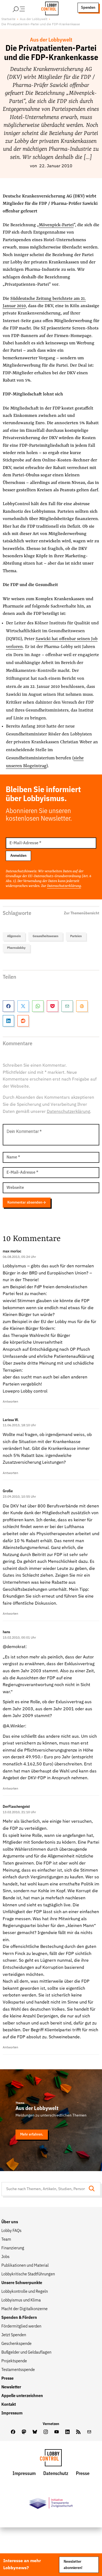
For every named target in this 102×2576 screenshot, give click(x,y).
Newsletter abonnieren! (73, 2565)
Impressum (12, 2413)
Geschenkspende (16, 2344)
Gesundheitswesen (45, 936)
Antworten (10, 1402)
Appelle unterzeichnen (22, 2396)
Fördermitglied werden (21, 2326)
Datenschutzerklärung (64, 886)
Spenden (88, 8)
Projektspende (14, 2361)
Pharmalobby (16, 948)
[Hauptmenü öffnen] (26, 8)
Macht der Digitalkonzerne (24, 2309)
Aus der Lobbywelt (34, 19)
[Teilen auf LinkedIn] (8, 1021)
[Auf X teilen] (23, 1006)
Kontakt (9, 2405)
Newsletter (11, 2387)
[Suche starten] (93, 2189)
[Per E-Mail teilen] (67, 1006)
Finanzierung (13, 2248)
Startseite (8, 19)
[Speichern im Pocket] (52, 1006)
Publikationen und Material (25, 2266)
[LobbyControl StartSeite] (51, 2459)
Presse (7, 2379)
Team (6, 2240)
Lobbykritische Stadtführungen (28, 2274)
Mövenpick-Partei (56, 225)
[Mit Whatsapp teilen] (38, 1006)
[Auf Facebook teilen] (8, 1006)
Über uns (10, 2222)
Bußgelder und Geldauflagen (26, 2353)
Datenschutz (56, 2474)
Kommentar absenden (25, 1202)
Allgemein (14, 936)
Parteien (76, 936)
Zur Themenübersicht (82, 913)
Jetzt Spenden (14, 2335)
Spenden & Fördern (19, 2318)
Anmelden (18, 856)
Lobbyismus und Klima (21, 2300)
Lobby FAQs (11, 2231)
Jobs (5, 2257)
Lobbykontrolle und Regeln (25, 2292)
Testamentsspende (18, 2370)
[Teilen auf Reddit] (23, 1021)
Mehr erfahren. (32, 2134)
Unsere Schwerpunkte (22, 2283)
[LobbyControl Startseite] (48, 8)
